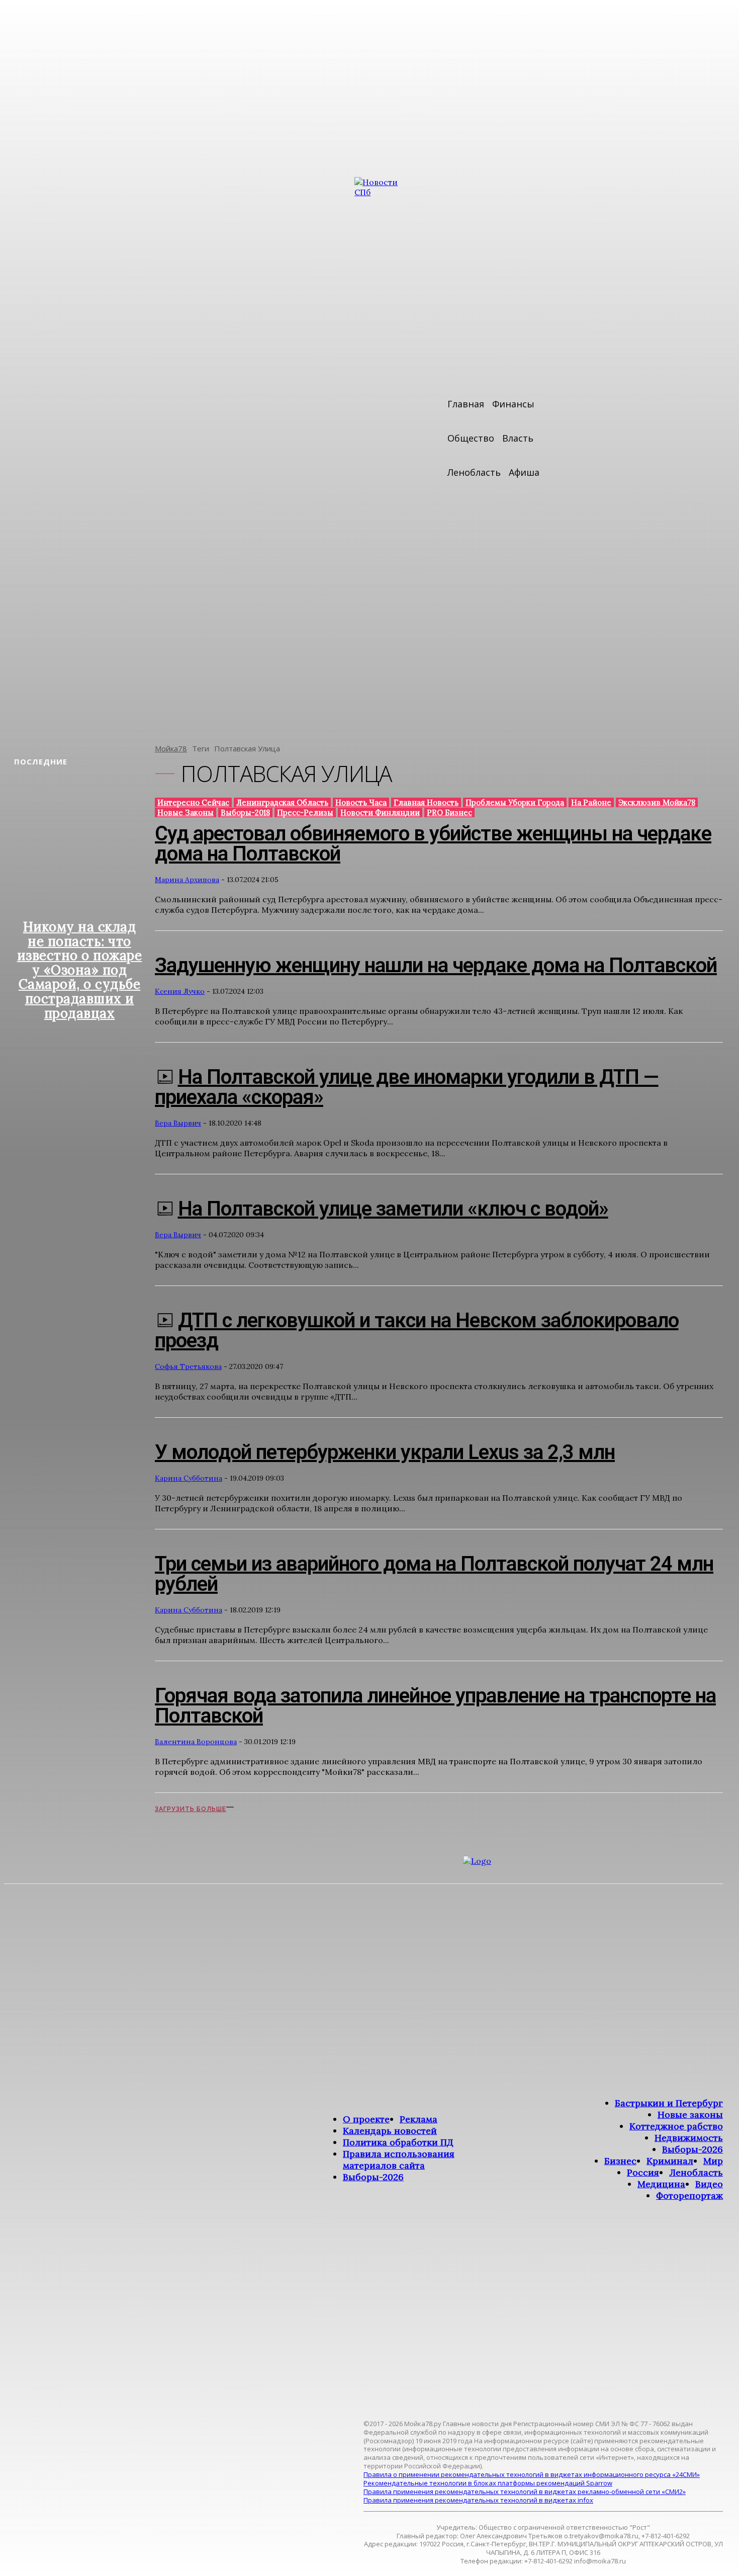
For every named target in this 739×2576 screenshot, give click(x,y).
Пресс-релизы (305, 812)
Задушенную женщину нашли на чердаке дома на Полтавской (436, 965)
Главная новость (426, 802)
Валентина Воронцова (196, 1742)
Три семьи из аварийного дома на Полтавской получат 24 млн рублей (434, 1574)
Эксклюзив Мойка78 (657, 802)
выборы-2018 (245, 812)
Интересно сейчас (193, 802)
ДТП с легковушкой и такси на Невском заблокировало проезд (417, 1330)
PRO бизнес (449, 812)
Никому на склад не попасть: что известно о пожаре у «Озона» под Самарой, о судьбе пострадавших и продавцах (80, 970)
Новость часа (361, 802)
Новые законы (186, 812)
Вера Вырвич (178, 1123)
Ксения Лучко (180, 991)
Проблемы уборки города (515, 802)
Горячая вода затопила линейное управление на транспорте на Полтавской (435, 1706)
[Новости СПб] (385, 453)
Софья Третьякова (188, 1366)
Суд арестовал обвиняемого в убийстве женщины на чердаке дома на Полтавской (433, 844)
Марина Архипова (187, 880)
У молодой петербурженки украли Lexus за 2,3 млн (385, 1452)
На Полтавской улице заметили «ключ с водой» (393, 1209)
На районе (591, 802)
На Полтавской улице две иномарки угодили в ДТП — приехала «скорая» (407, 1087)
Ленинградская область (282, 802)
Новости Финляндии (380, 812)
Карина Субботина (189, 1478)
